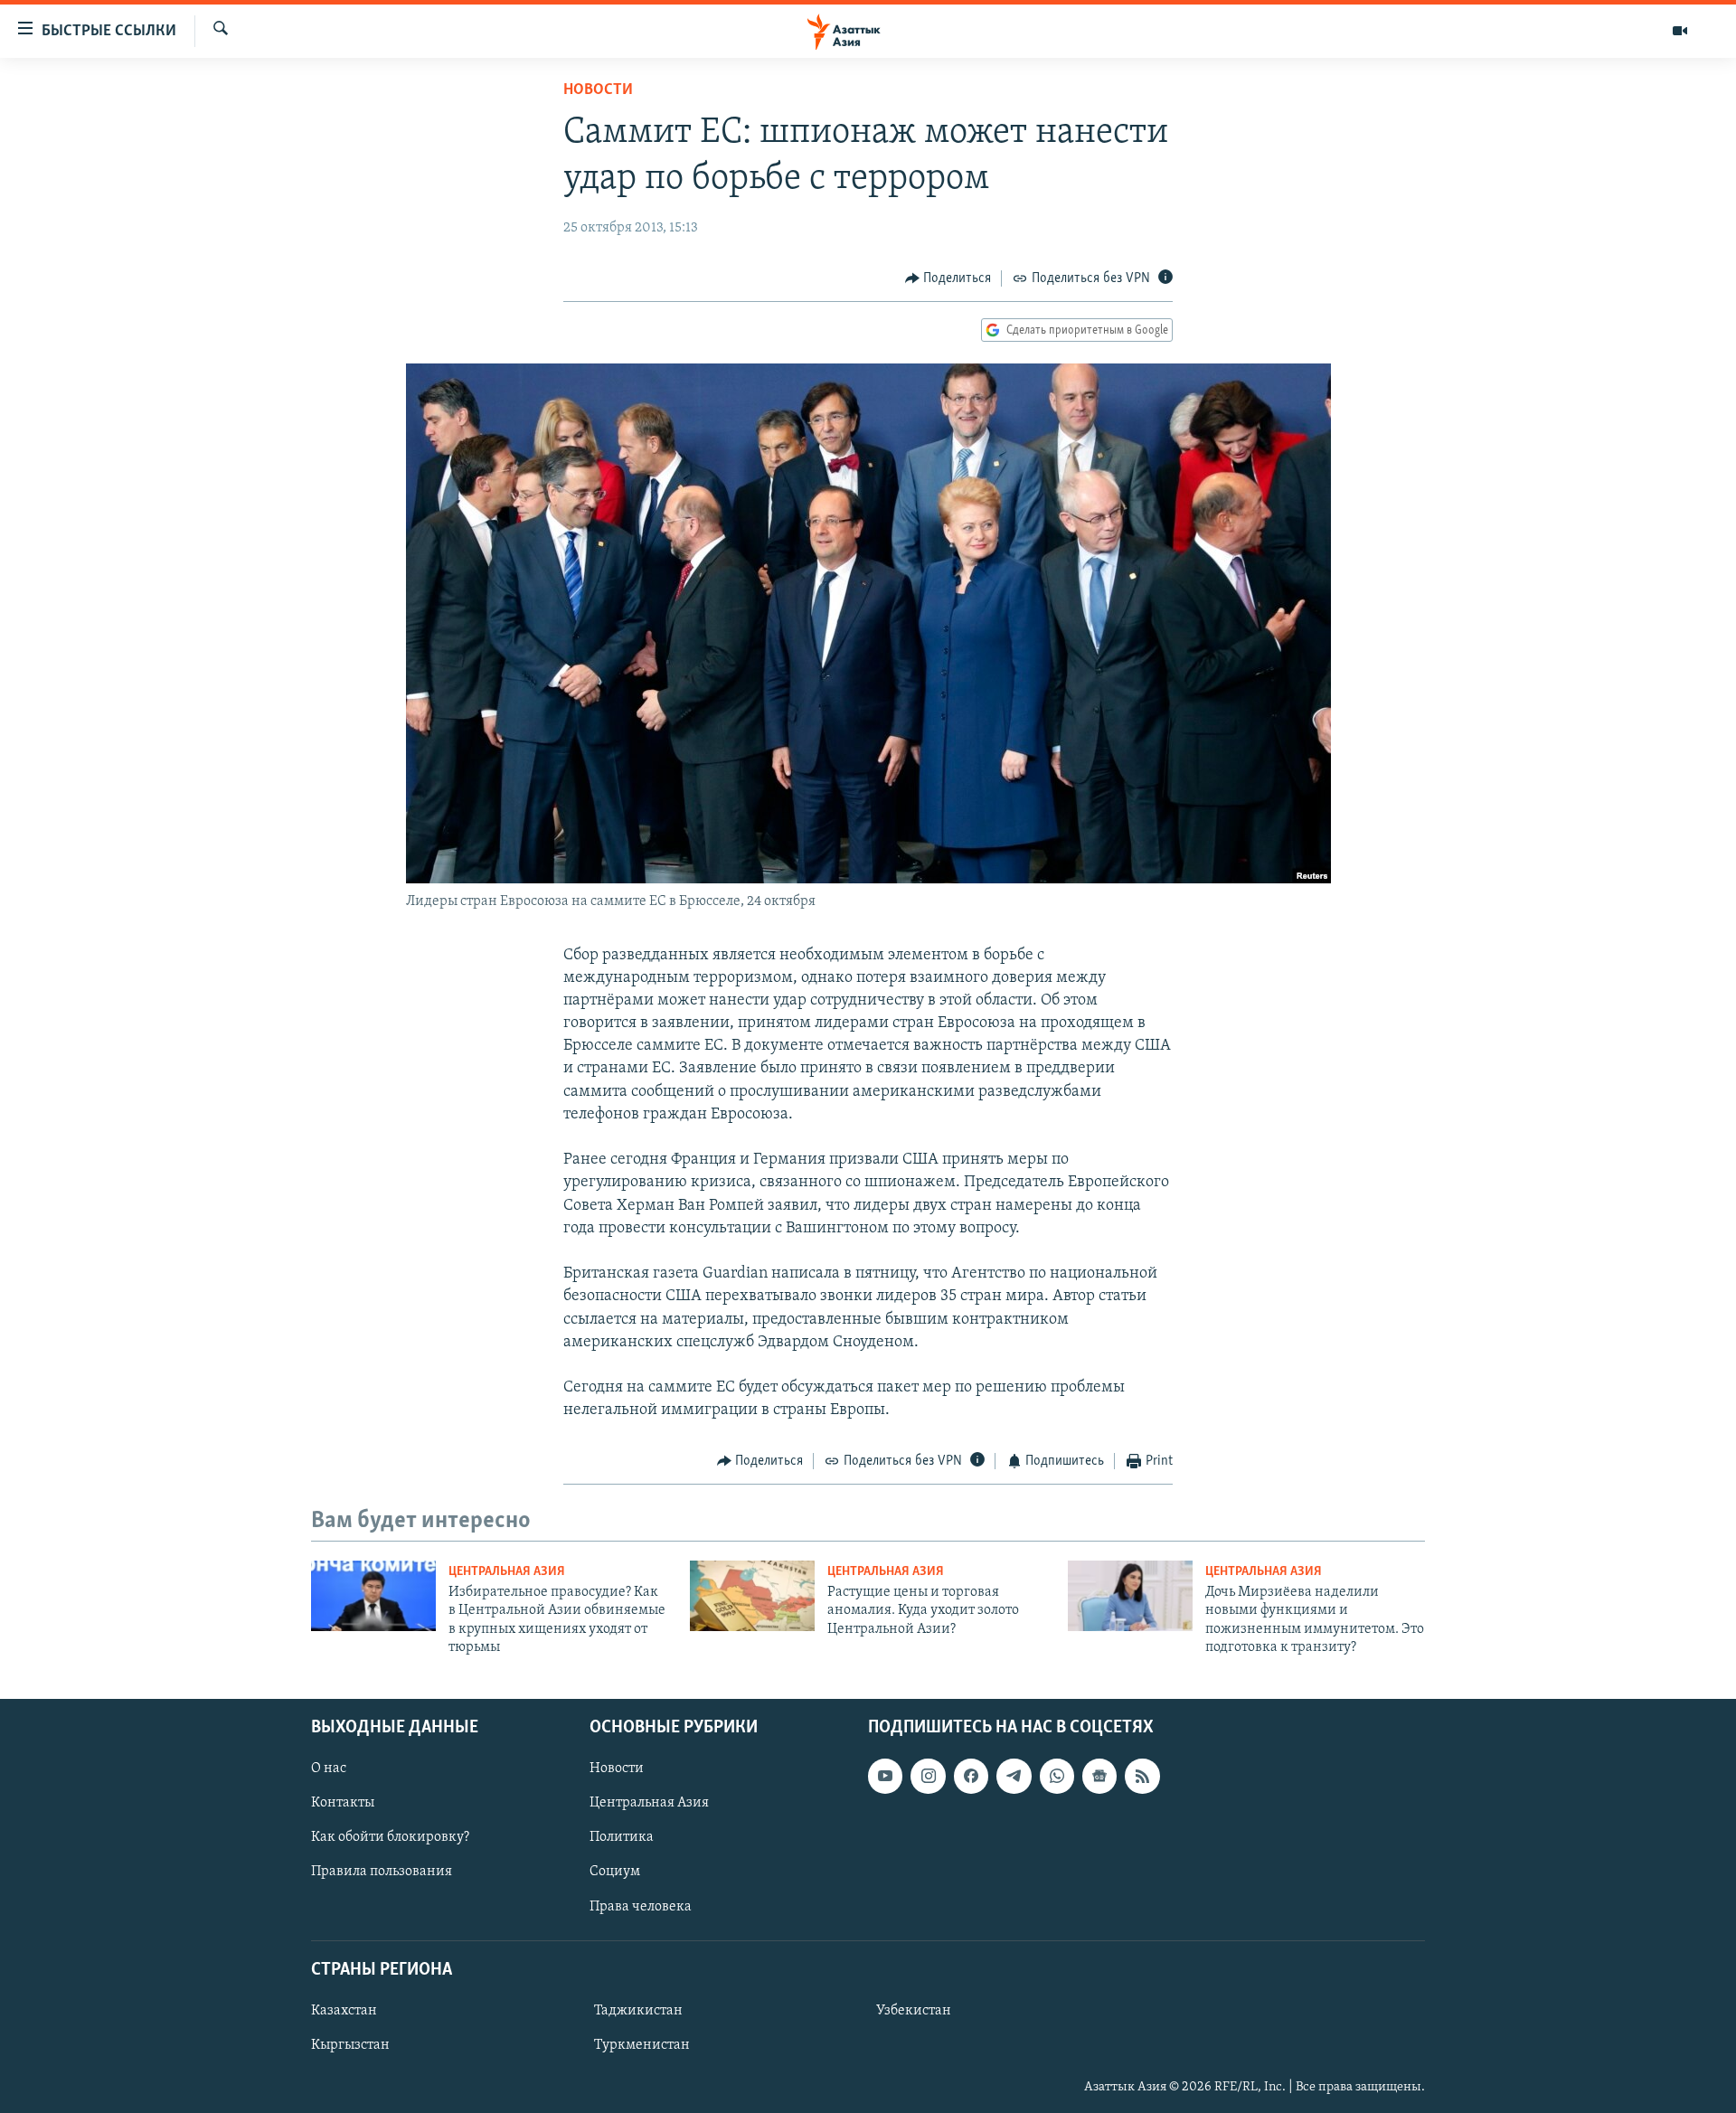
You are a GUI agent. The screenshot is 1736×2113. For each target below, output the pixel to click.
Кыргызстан (350, 2045)
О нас (329, 1769)
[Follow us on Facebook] (971, 1776)
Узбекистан (914, 2011)
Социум (615, 1872)
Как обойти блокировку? (390, 1837)
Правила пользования (382, 1872)
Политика (622, 1837)
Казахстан (344, 2011)
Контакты (343, 1803)
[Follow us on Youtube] (885, 1776)
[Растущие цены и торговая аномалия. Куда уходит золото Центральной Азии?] (752, 1596)
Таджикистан (638, 2011)
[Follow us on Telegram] (1014, 1776)
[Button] (948, 278)
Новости (598, 90)
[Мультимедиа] (1680, 31)
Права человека (641, 1906)
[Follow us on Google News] (1099, 1776)
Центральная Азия (507, 1572)
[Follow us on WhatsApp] (1057, 1776)
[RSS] (1142, 1776)
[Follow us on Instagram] (928, 1776)
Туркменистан (642, 2045)
